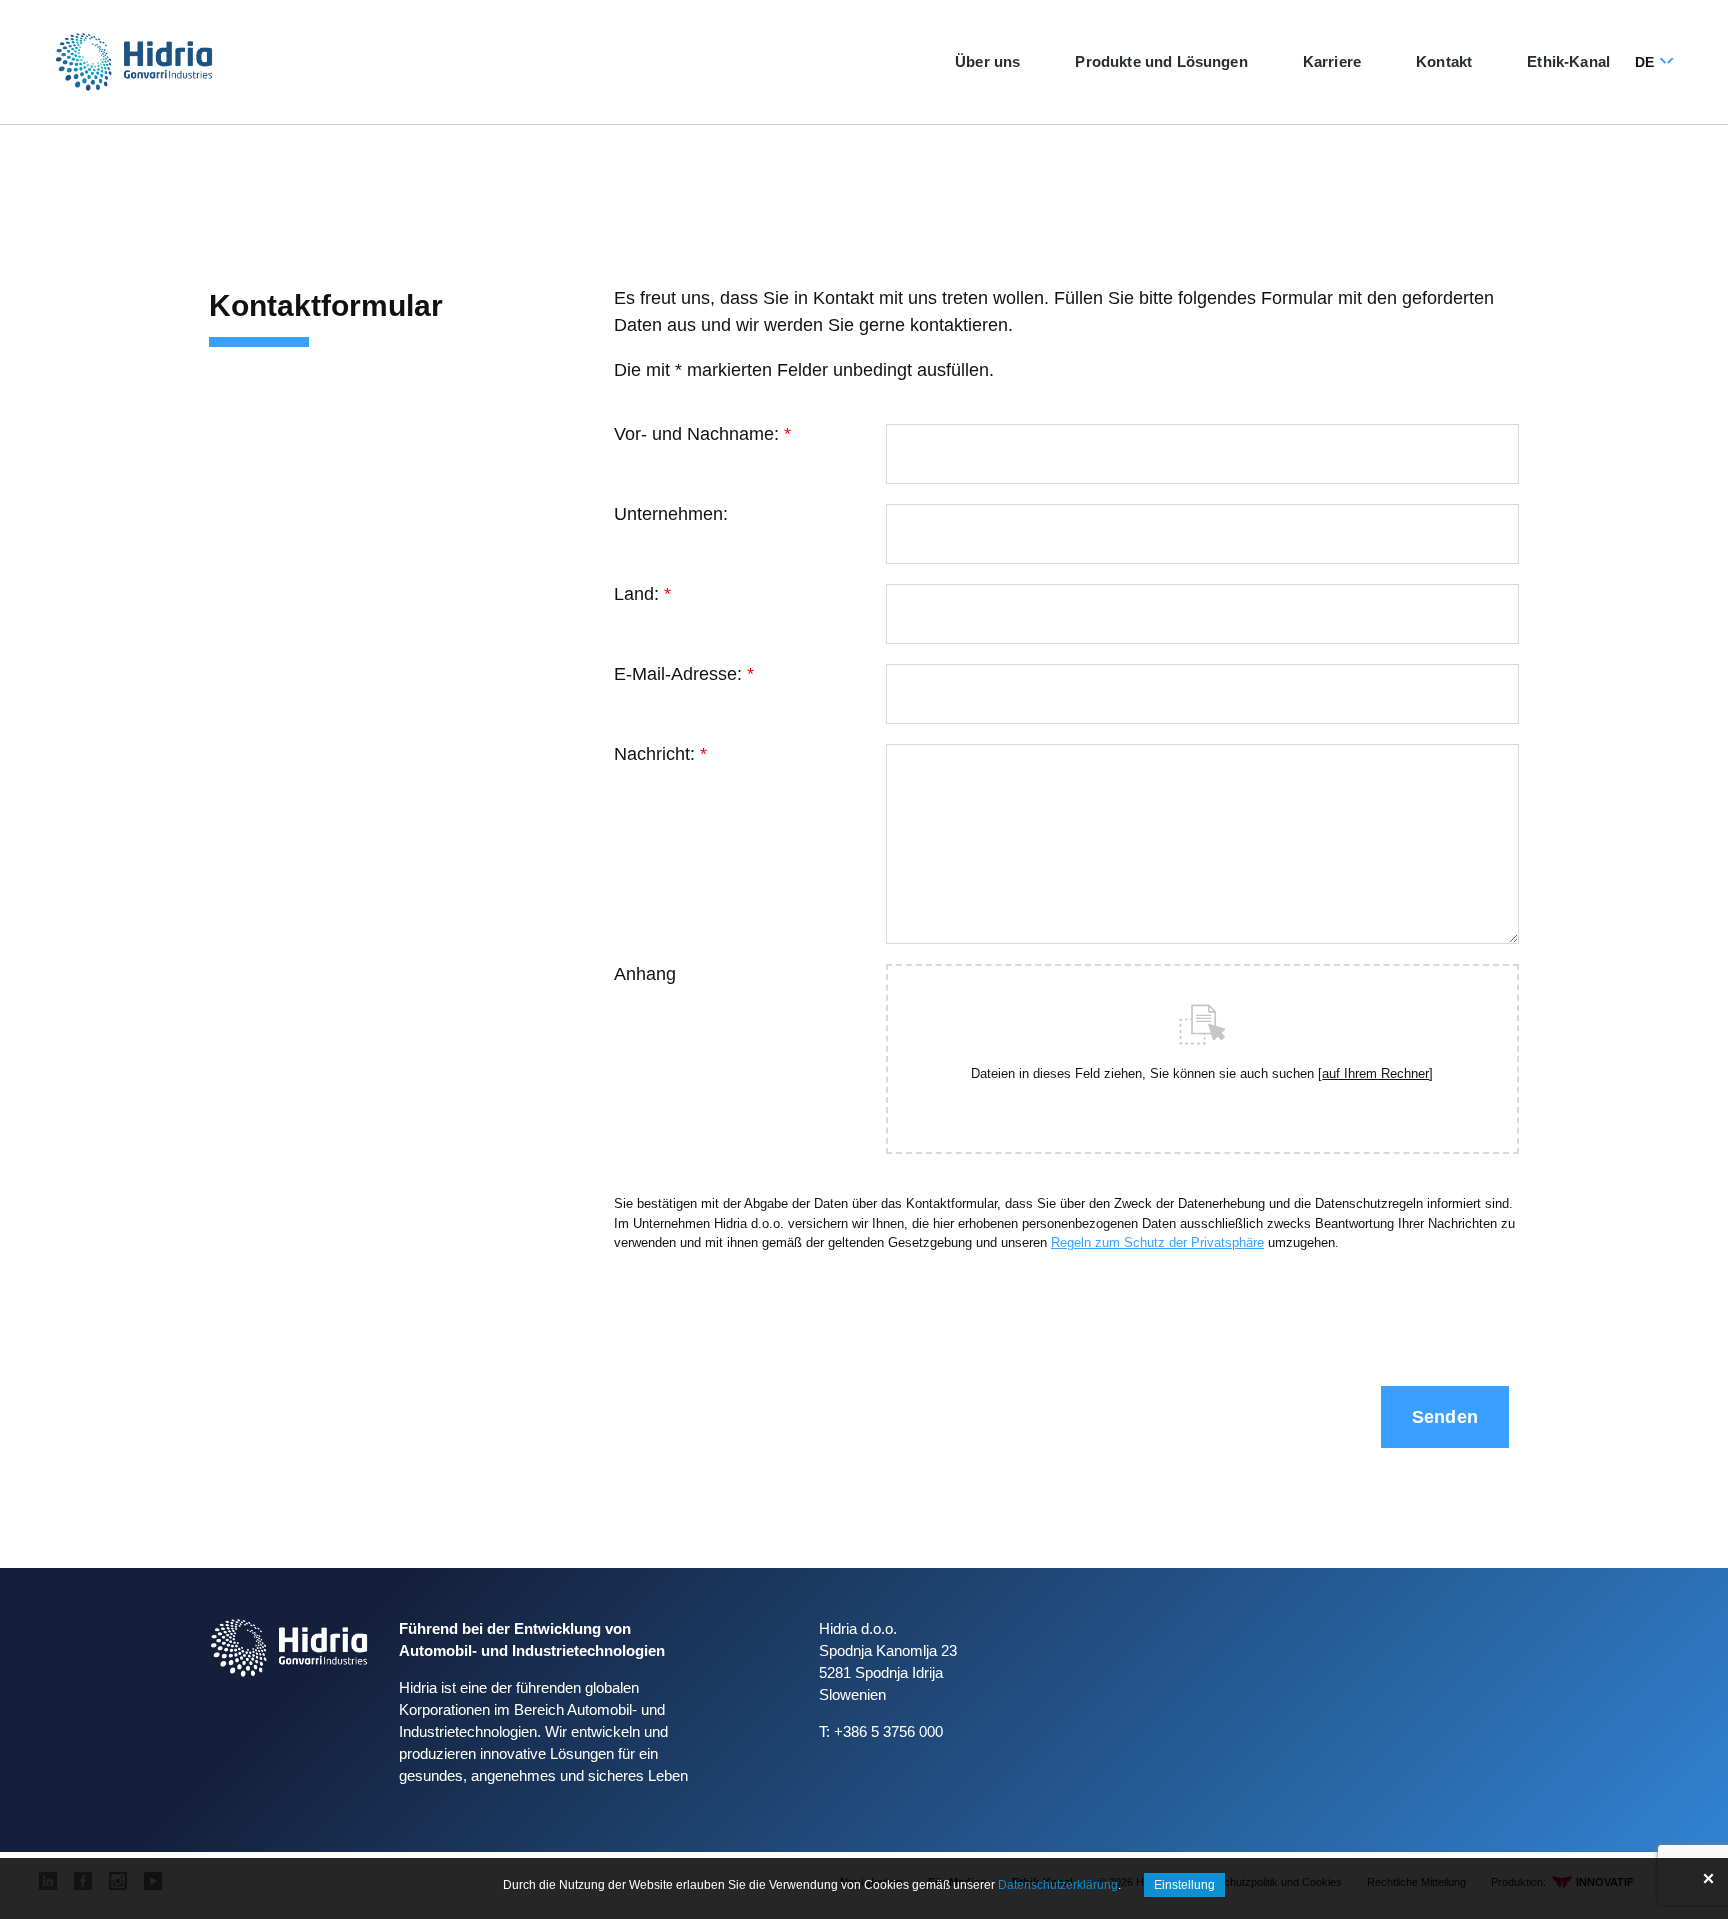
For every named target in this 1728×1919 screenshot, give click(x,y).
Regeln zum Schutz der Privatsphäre (1157, 1242)
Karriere (1332, 61)
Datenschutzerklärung (1058, 1885)
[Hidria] (134, 62)
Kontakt (1444, 61)
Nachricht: (660, 754)
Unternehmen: (671, 514)
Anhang (645, 974)
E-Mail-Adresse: (684, 674)
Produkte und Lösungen (1161, 61)
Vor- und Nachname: (702, 434)
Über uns (987, 61)
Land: (642, 594)
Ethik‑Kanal (1568, 61)
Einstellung (1184, 1885)
